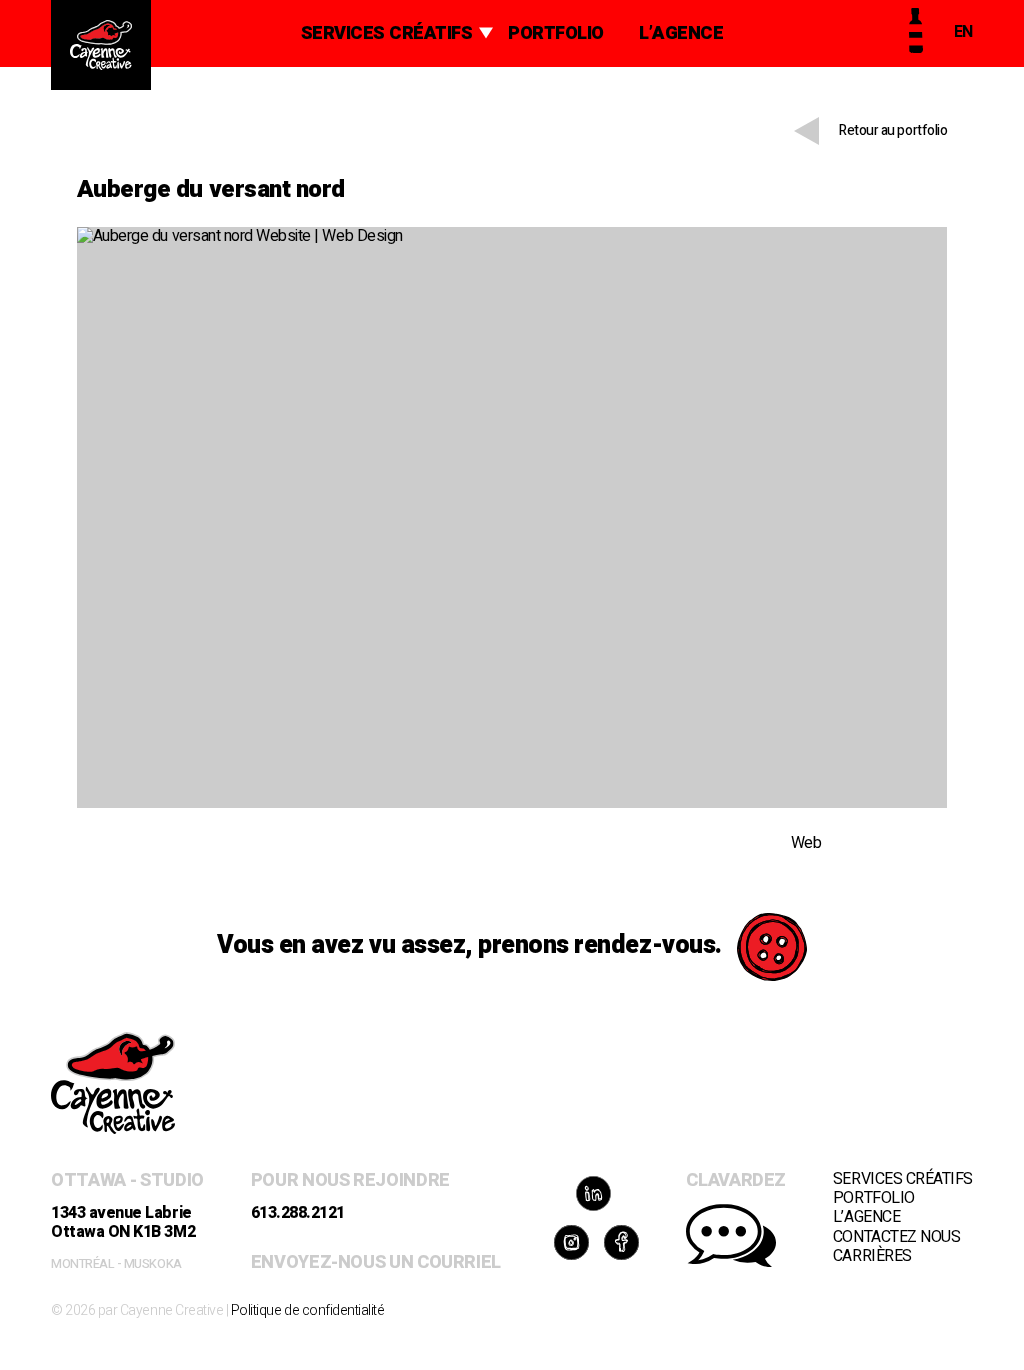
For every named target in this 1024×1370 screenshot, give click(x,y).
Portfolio (556, 33)
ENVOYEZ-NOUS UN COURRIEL (376, 1262)
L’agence (681, 33)
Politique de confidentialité (308, 1310)
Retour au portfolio (893, 130)
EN (963, 32)
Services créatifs (387, 33)
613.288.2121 (298, 1213)
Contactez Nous (896, 1237)
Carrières (872, 1256)
